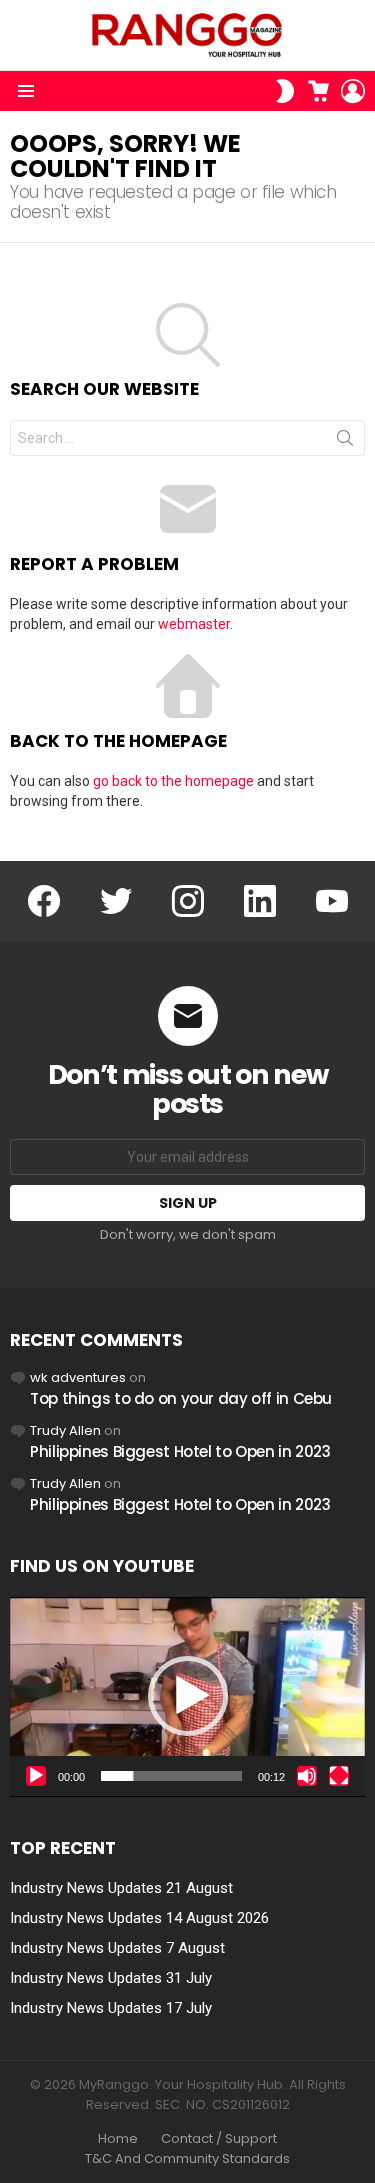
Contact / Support (219, 2139)
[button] (188, 1696)
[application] (187, 1697)
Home (118, 2139)
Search (345, 442)
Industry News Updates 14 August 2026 (139, 1918)
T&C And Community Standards (187, 2159)
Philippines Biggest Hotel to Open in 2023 (180, 1451)
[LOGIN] (353, 91)
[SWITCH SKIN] (285, 91)
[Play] (36, 1776)
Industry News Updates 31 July (111, 1978)
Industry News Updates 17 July (111, 2008)
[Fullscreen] (339, 1776)
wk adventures (78, 1377)
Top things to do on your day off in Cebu (181, 1398)
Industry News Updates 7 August (117, 1948)
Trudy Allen (65, 1430)
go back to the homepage (173, 781)
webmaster (194, 624)
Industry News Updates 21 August (121, 1888)
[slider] (171, 1776)
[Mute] (307, 1776)
